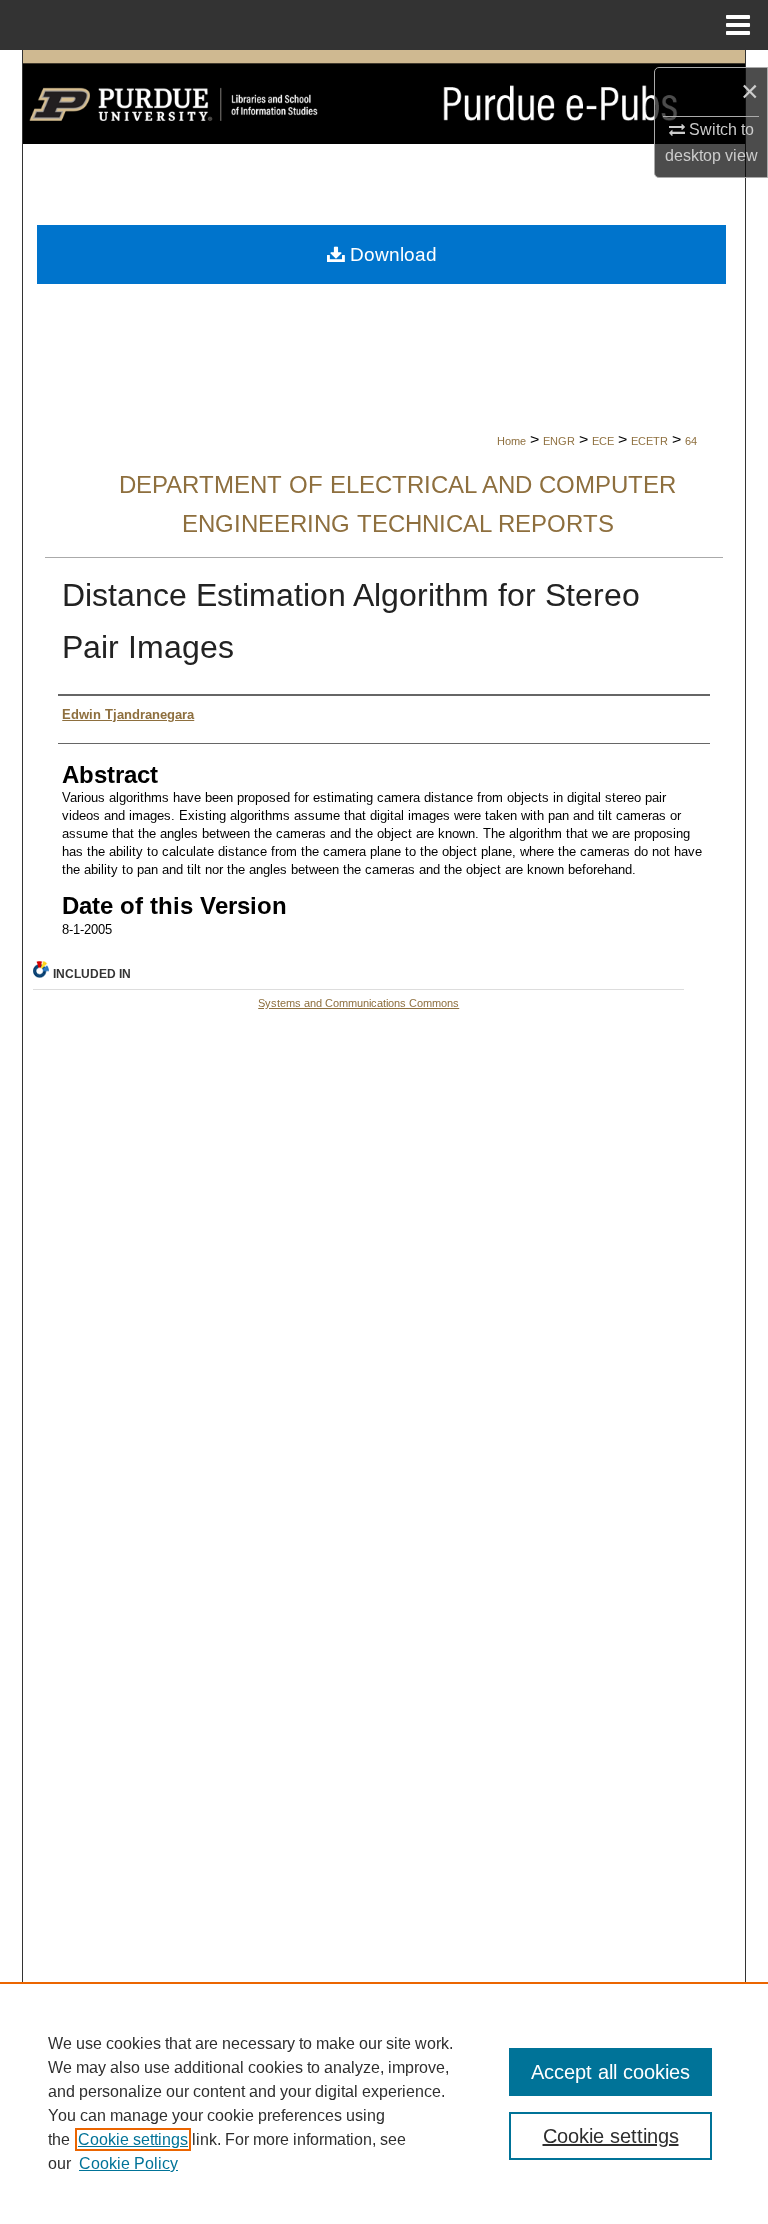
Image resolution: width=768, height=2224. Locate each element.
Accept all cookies (610, 2072)
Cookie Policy (128, 2163)
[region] (384, 2103)
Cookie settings (133, 2139)
